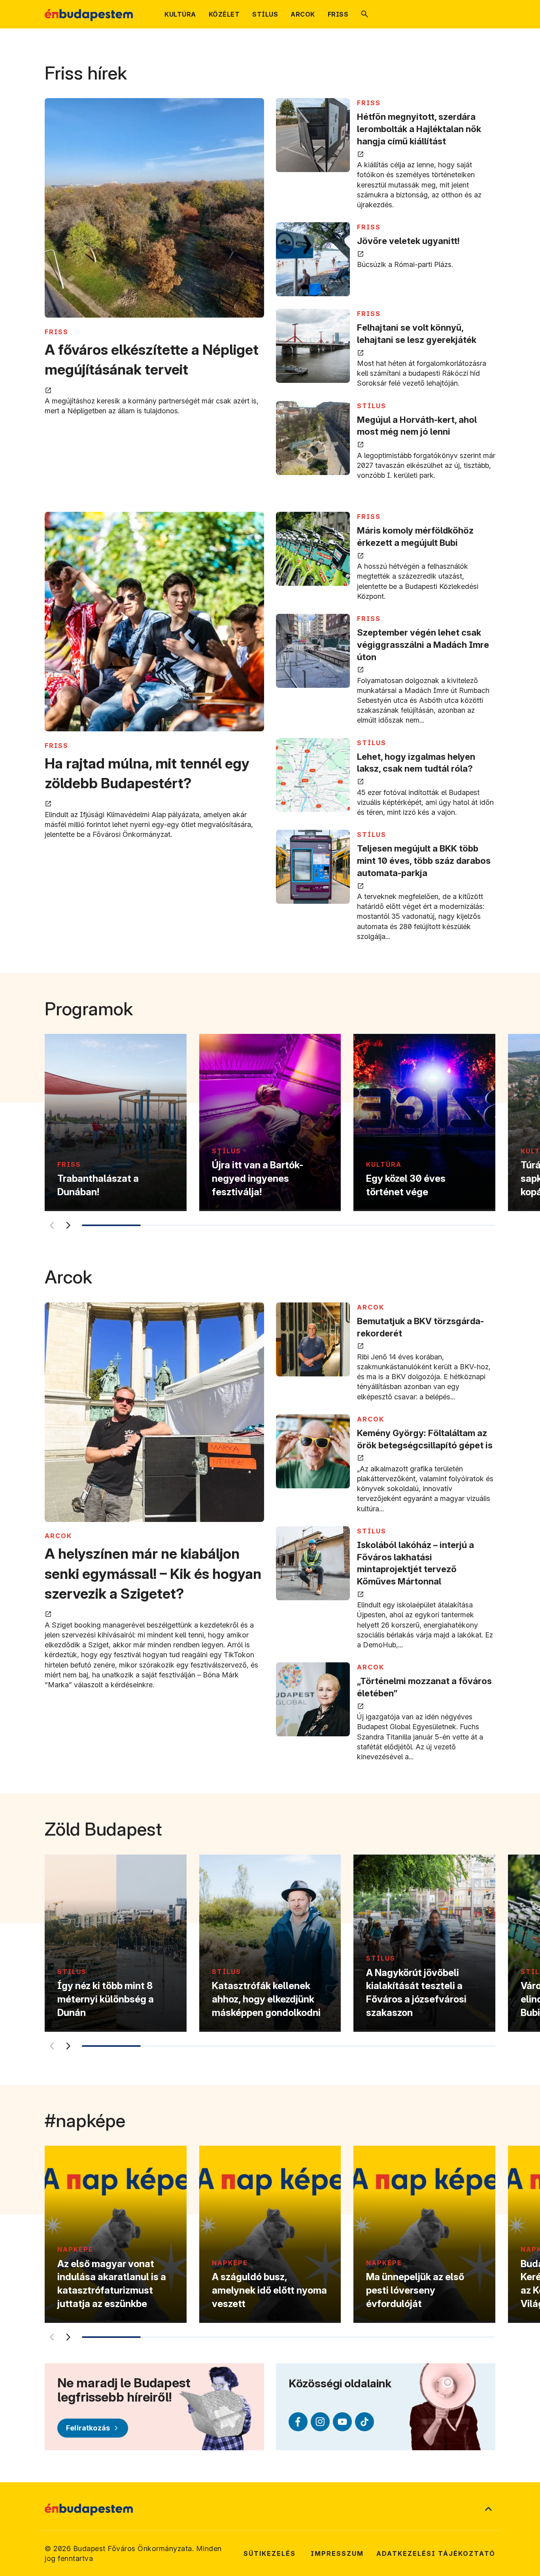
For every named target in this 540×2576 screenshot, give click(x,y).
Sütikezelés (270, 2553)
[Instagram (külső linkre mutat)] (320, 2422)
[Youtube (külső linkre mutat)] (342, 2422)
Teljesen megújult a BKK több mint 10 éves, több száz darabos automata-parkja (424, 861)
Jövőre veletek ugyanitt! (408, 241)
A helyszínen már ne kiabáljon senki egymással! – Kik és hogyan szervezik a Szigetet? (153, 1574)
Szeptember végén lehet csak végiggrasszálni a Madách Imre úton (423, 645)
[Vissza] (51, 1225)
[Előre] (68, 1225)
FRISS (57, 332)
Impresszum (337, 2553)
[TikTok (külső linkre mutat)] (364, 2422)
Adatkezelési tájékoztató (436, 2553)
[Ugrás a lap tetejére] (488, 2510)
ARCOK (58, 1536)
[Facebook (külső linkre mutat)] (298, 2422)
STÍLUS (372, 406)
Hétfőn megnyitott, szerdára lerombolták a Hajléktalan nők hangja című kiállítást (419, 129)
